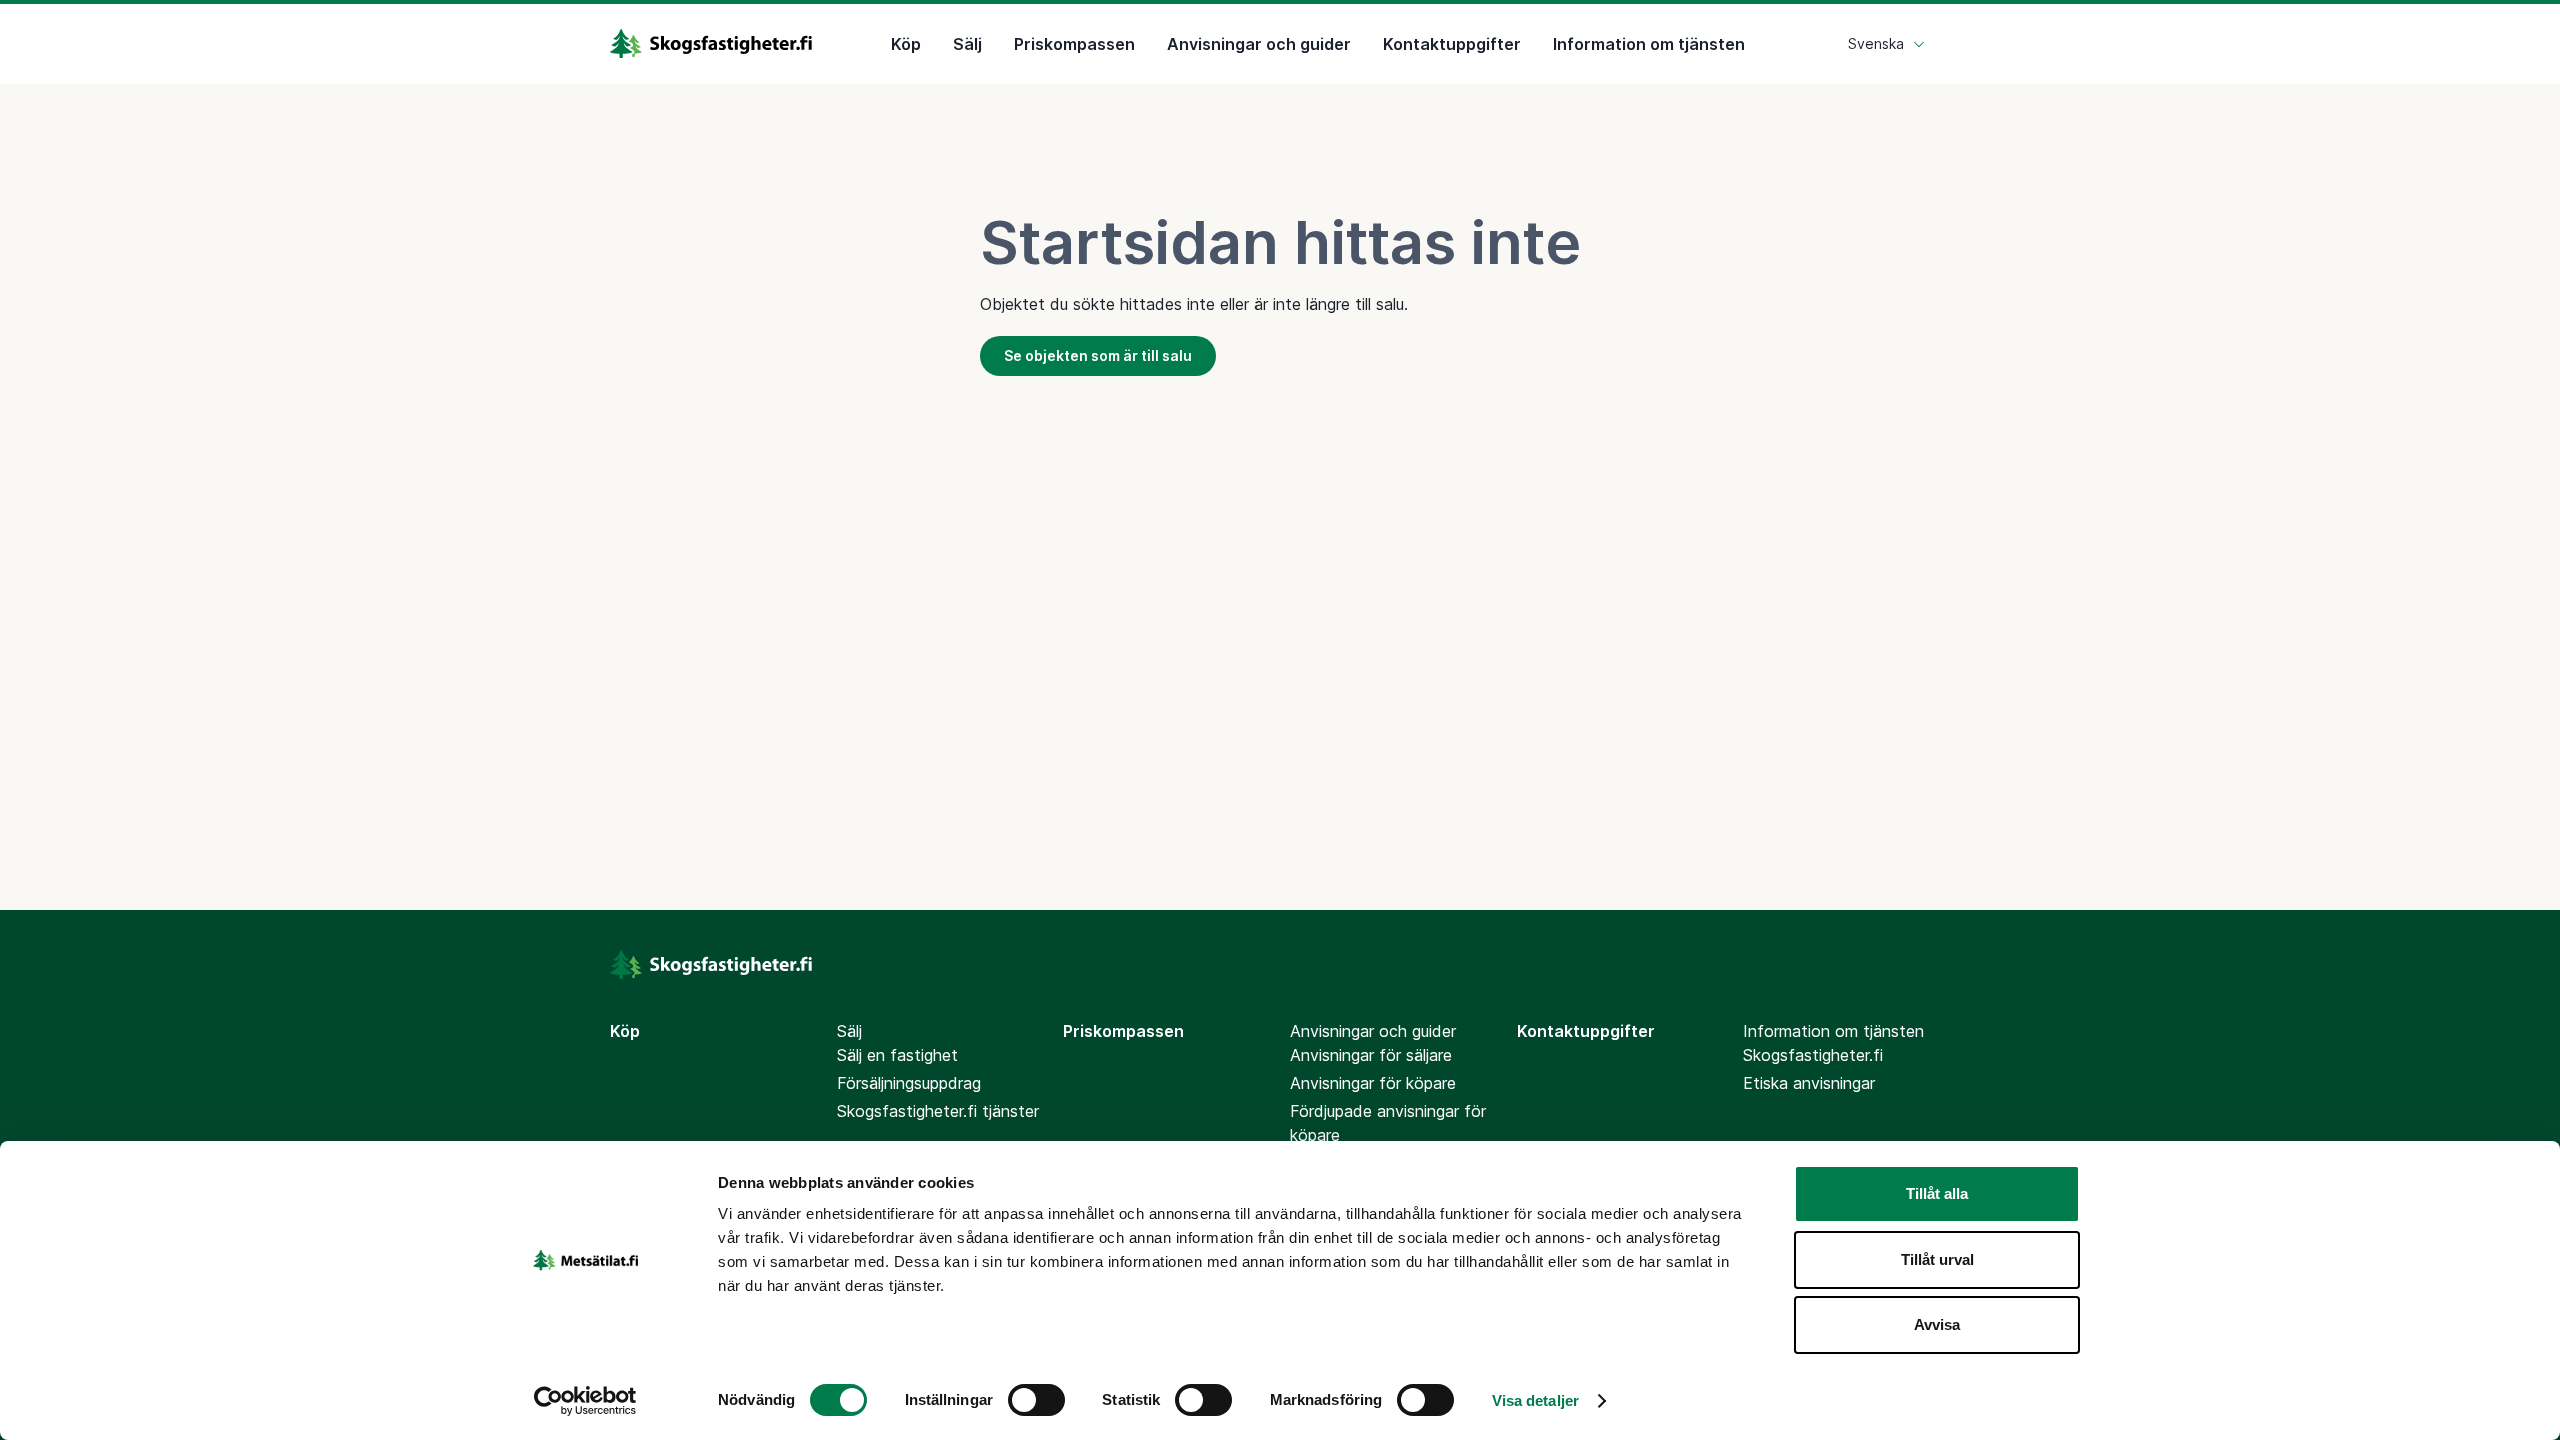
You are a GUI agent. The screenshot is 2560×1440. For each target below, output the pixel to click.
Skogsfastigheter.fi (1813, 1055)
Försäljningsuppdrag (909, 1083)
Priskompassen (1074, 44)
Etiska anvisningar (1809, 1083)
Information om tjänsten (1649, 44)
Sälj (967, 44)
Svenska (1876, 43)
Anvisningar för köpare (1373, 1083)
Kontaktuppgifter (1452, 44)
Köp (906, 44)
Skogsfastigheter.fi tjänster (938, 1111)
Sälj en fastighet (897, 1055)
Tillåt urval (1937, 1259)
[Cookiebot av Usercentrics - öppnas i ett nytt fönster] (585, 1401)
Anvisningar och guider (1259, 44)
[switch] (1036, 1400)
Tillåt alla (1937, 1193)
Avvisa (1937, 1324)
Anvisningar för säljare (1371, 1055)
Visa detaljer (1535, 1400)
